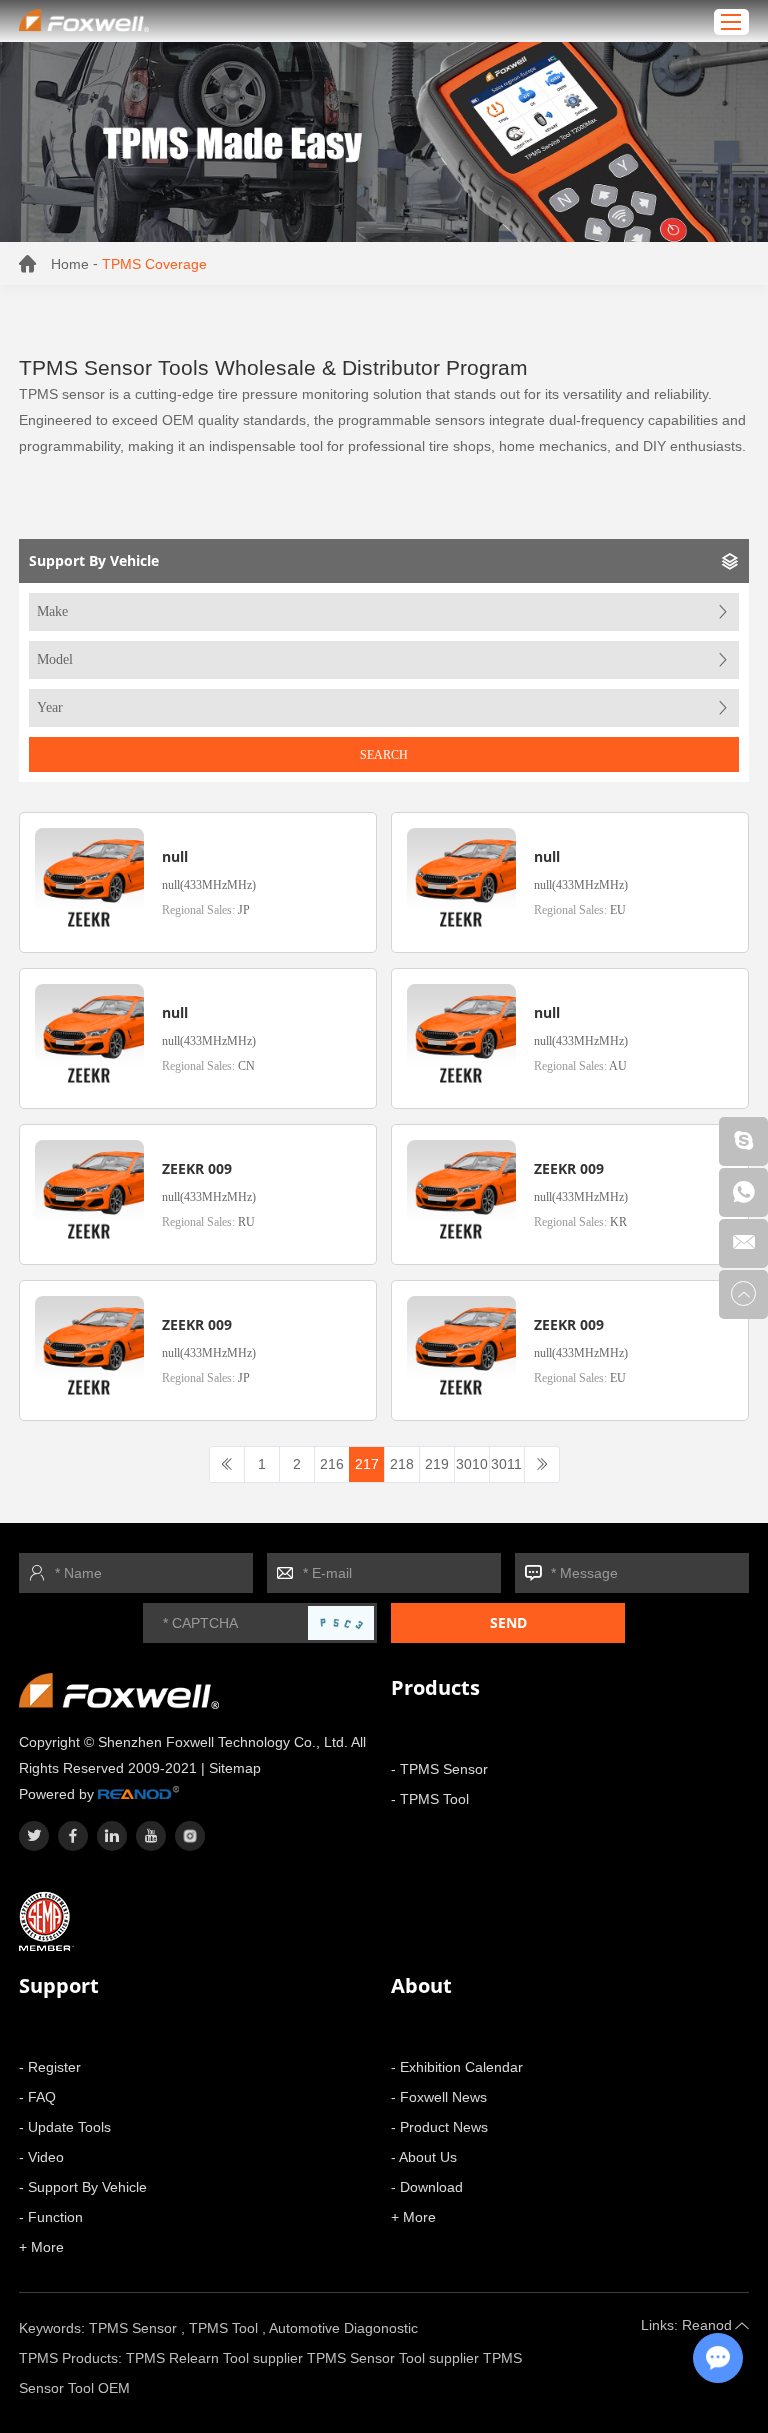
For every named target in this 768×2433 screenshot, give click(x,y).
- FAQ (37, 2097)
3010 (472, 1464)
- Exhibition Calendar (457, 2067)
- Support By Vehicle (83, 2187)
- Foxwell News (439, 2097)
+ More (41, 2247)
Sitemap (235, 1768)
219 (437, 1464)
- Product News (439, 2127)
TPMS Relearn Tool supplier (214, 2358)
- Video (41, 2157)
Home (70, 264)
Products (435, 1687)
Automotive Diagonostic (343, 2328)
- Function (51, 2217)
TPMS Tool (223, 2328)
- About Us (424, 2157)
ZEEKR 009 (197, 1168)
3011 (506, 1464)
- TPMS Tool (430, 1799)
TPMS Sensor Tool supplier (393, 2358)
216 (332, 1464)
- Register (50, 2067)
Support (59, 1985)
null (175, 856)
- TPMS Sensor (439, 1769)
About (421, 1985)
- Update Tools (65, 2127)
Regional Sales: (206, 910)
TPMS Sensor (133, 2328)
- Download (427, 2187)
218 (402, 1464)
